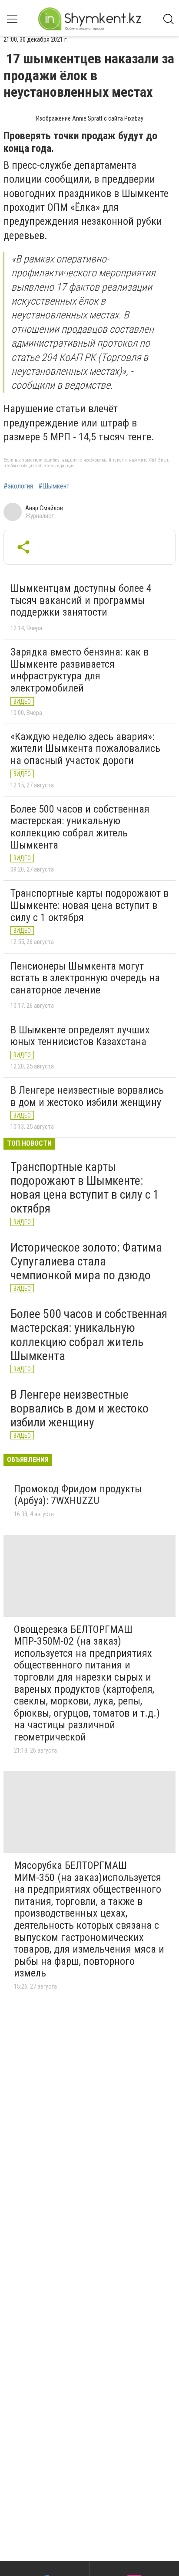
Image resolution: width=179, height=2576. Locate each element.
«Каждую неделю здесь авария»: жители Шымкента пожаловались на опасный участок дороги (85, 749)
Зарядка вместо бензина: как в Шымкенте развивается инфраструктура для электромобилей (80, 670)
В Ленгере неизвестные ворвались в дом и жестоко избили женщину (87, 1096)
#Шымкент (54, 486)
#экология (18, 486)
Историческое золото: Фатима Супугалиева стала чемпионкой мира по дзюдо (86, 1261)
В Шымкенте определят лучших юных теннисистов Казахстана (80, 1036)
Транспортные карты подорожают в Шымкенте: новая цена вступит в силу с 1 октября (89, 905)
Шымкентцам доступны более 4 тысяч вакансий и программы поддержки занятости (81, 600)
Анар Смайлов (44, 508)
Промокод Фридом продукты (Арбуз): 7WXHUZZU (78, 1495)
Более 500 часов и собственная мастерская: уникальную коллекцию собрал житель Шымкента (80, 827)
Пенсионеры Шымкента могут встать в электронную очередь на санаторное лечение (85, 978)
